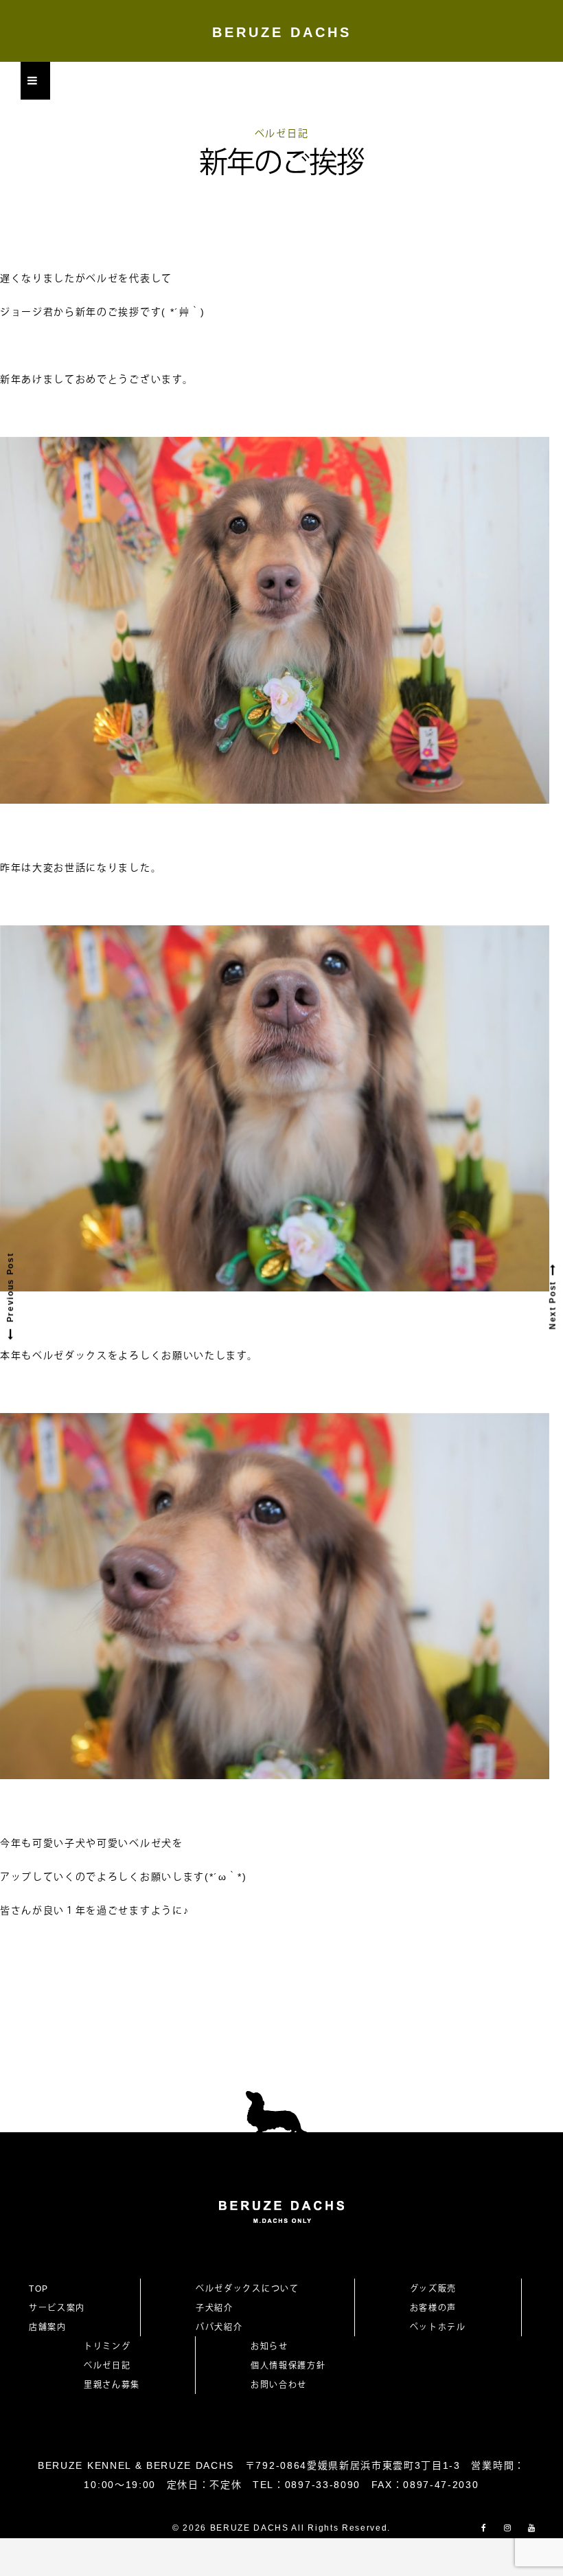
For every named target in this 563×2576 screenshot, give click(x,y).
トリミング (107, 2347)
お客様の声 (433, 2308)
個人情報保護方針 (288, 2366)
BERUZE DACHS (282, 32)
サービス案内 (57, 2308)
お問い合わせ (284, 2385)
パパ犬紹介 (219, 2327)
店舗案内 (48, 2327)
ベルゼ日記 (281, 133)
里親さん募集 (112, 2385)
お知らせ (269, 2347)
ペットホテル (438, 2327)
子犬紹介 (215, 2308)
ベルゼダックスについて (247, 2289)
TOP (39, 2289)
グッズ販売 (433, 2289)
